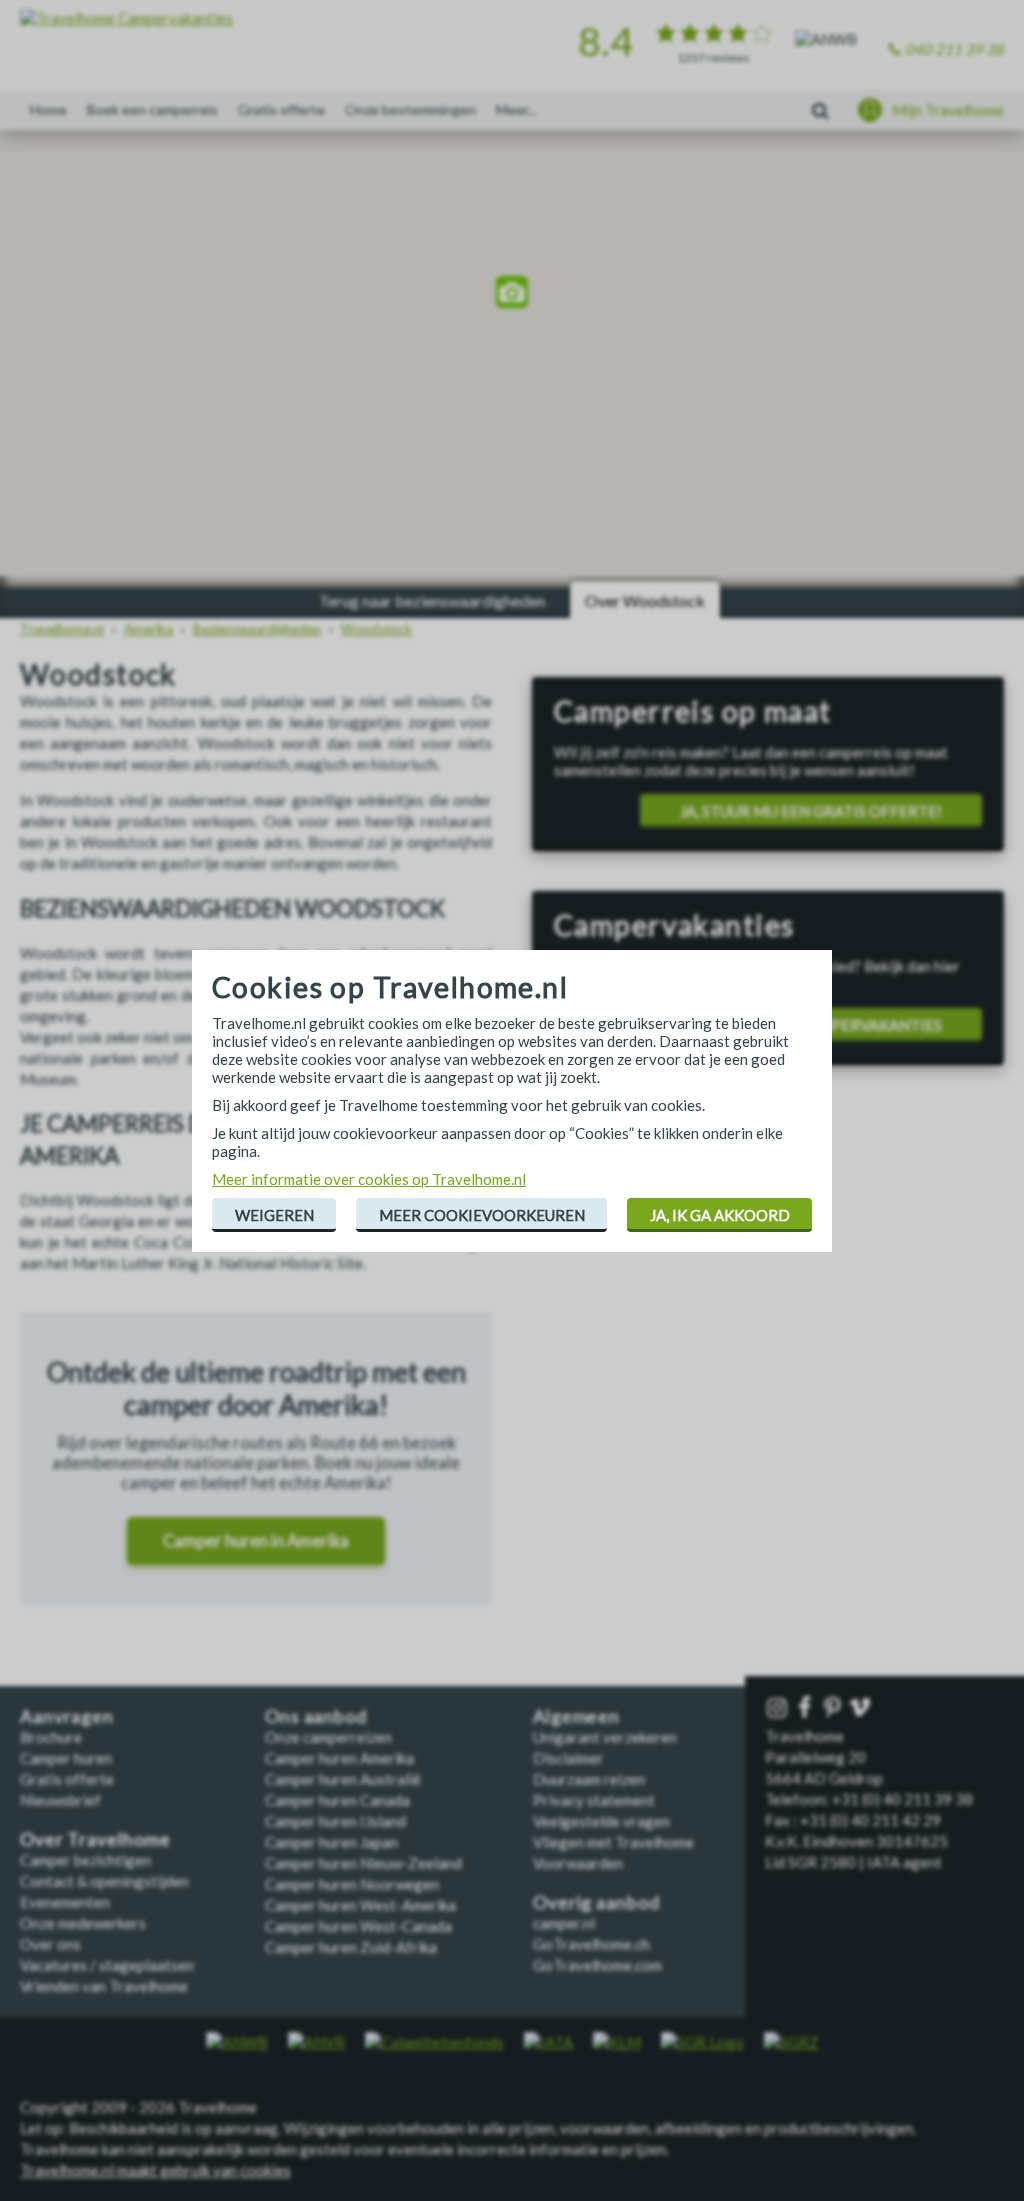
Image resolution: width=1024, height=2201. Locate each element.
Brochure (51, 1737)
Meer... (516, 109)
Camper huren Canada (337, 1800)
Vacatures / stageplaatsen (107, 1965)
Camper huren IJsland (335, 1821)
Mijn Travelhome (948, 110)
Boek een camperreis (152, 109)
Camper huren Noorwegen (352, 1884)
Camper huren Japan (331, 1842)
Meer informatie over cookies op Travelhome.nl (369, 1179)
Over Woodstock (645, 600)
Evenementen (65, 1902)
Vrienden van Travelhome (104, 1986)
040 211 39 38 (954, 49)
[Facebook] (807, 1708)
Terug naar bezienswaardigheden (432, 600)
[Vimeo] (862, 1708)
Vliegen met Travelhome (613, 1842)
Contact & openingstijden (104, 1881)
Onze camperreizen (328, 1737)
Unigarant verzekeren (605, 1737)
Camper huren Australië (343, 1779)
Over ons (50, 1944)
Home (48, 109)
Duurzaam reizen (589, 1779)
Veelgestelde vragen (601, 1821)
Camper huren (66, 1758)
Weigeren (274, 1215)
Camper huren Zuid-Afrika (351, 1947)
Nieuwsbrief (60, 1800)
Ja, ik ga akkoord (720, 1215)
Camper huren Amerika (339, 1758)
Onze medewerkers (83, 1923)
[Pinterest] (834, 1708)
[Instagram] (779, 1708)
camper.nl (564, 1923)
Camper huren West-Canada (358, 1926)
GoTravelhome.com (597, 1965)
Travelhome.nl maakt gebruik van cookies (155, 2170)
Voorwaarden (578, 1863)
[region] (512, 295)
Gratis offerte (281, 109)
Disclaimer (568, 1758)
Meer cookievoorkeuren (482, 1215)
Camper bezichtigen (85, 1860)
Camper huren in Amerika (256, 1541)
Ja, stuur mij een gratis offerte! (811, 811)
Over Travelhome (95, 1839)
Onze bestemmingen (410, 109)
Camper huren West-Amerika (360, 1905)
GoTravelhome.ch (591, 1944)
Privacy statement (594, 1800)
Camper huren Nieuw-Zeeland (363, 1863)
